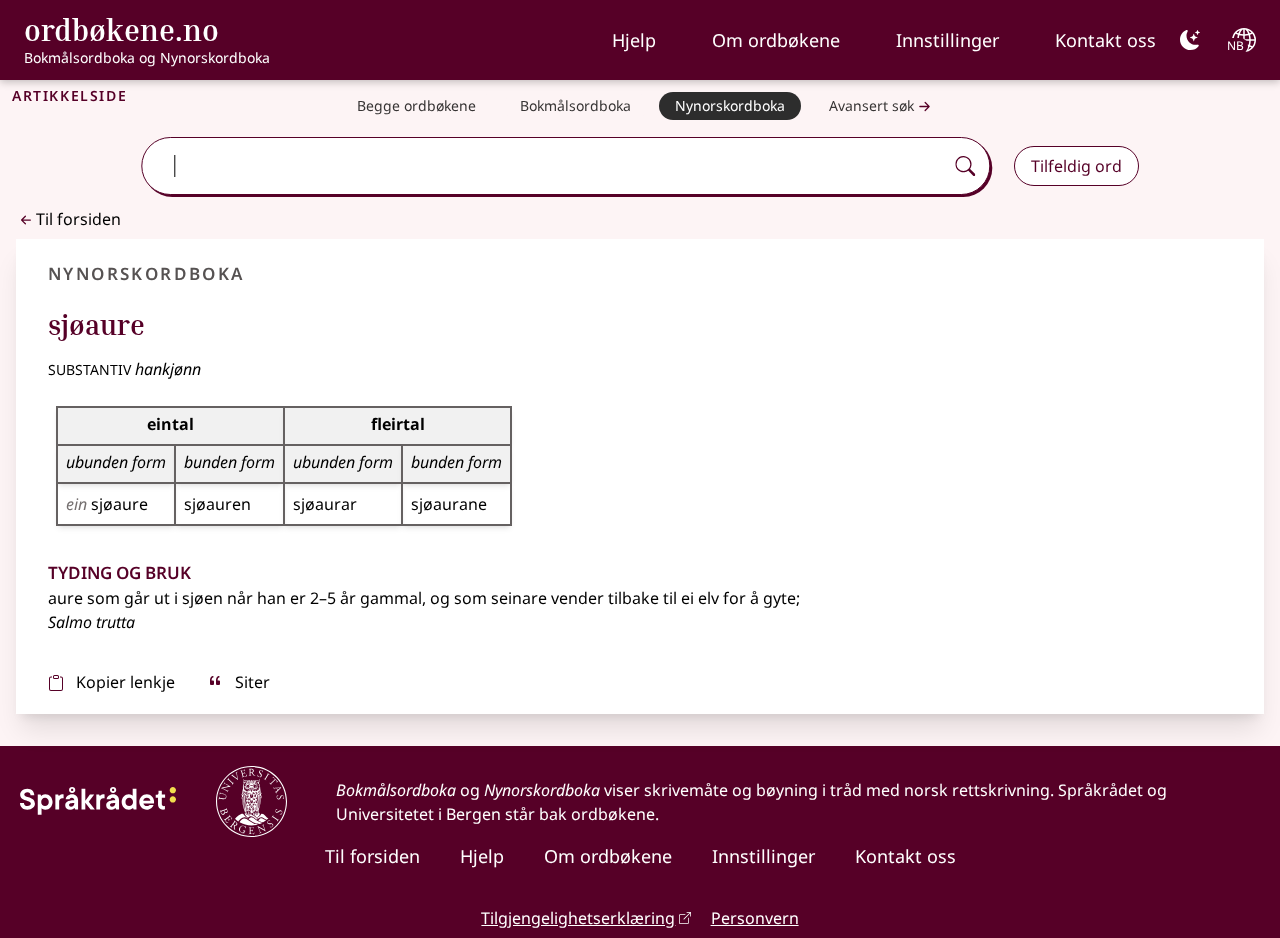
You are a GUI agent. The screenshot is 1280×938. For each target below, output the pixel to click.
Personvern (755, 918)
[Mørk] (1190, 40)
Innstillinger (947, 40)
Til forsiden (78, 219)
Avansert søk (871, 105)
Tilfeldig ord (1076, 166)
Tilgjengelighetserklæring (578, 918)
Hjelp (634, 40)
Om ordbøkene (776, 40)
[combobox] (544, 166)
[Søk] (965, 166)
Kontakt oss (1105, 40)
